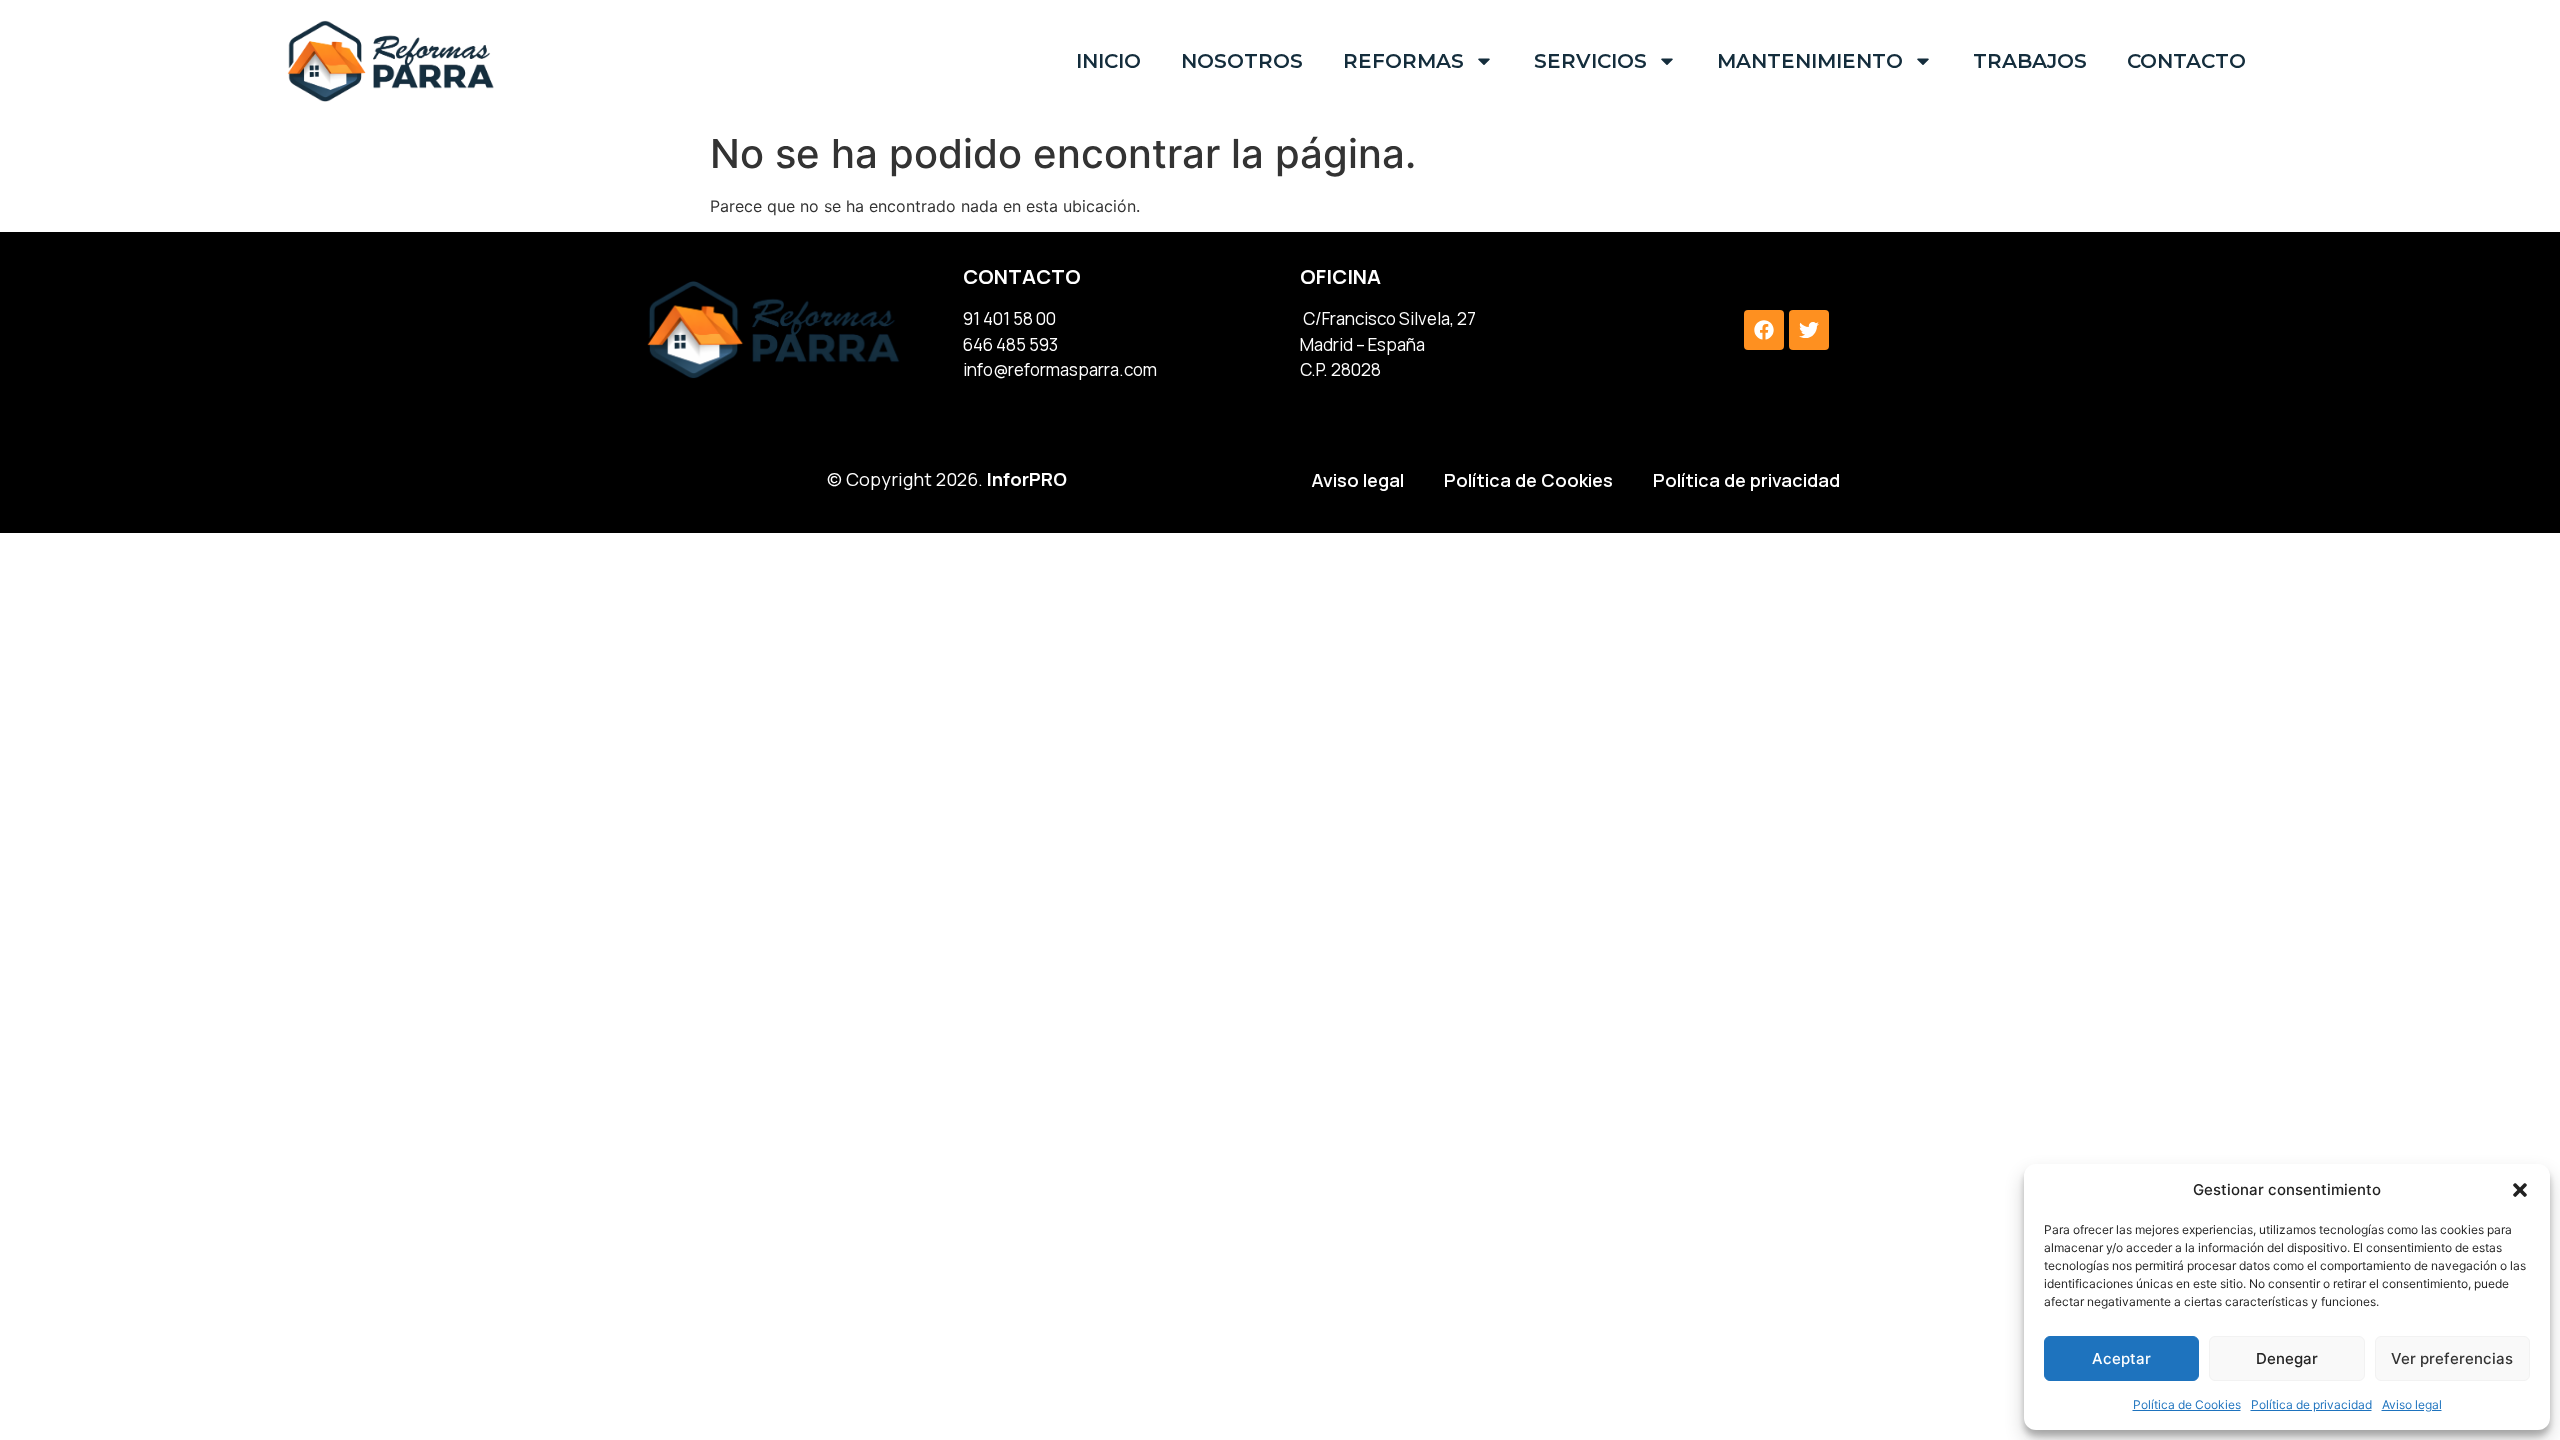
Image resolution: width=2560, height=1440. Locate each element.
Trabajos (2030, 61)
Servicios (1590, 61)
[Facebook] (1764, 330)
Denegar (2287, 1358)
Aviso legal (2412, 1404)
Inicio (1108, 61)
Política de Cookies (2187, 1404)
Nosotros (1242, 61)
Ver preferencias (2452, 1358)
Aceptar (2121, 1358)
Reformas (1403, 61)
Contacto (2186, 61)
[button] (2520, 1190)
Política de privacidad (2311, 1404)
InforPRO (1027, 479)
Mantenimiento (1810, 61)
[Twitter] (1809, 330)
